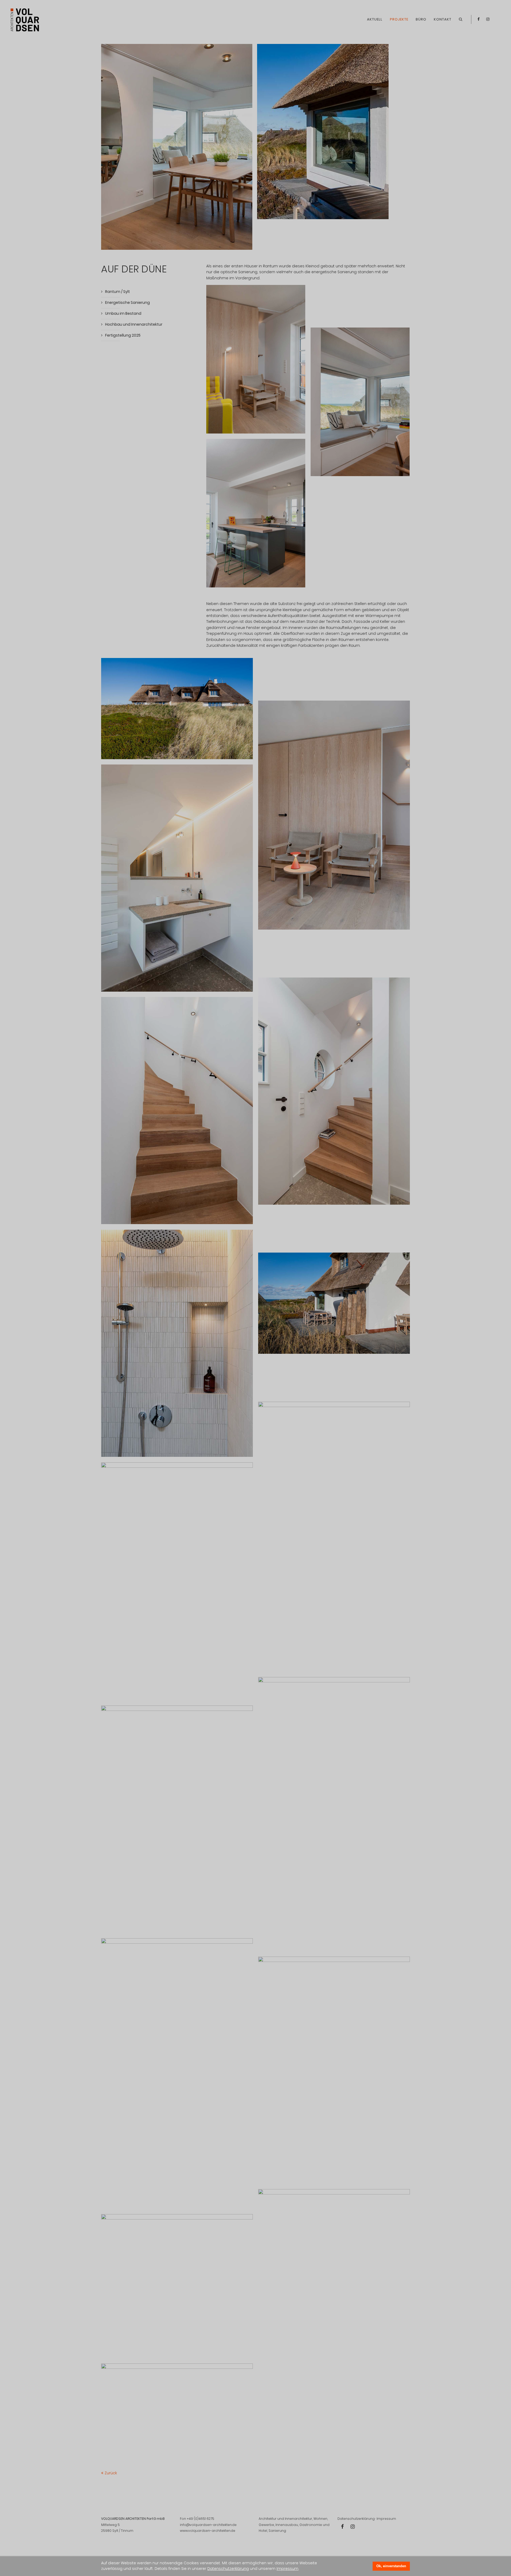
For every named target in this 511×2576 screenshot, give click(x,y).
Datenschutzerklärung (228, 2569)
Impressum (287, 2569)
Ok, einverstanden (391, 2566)
